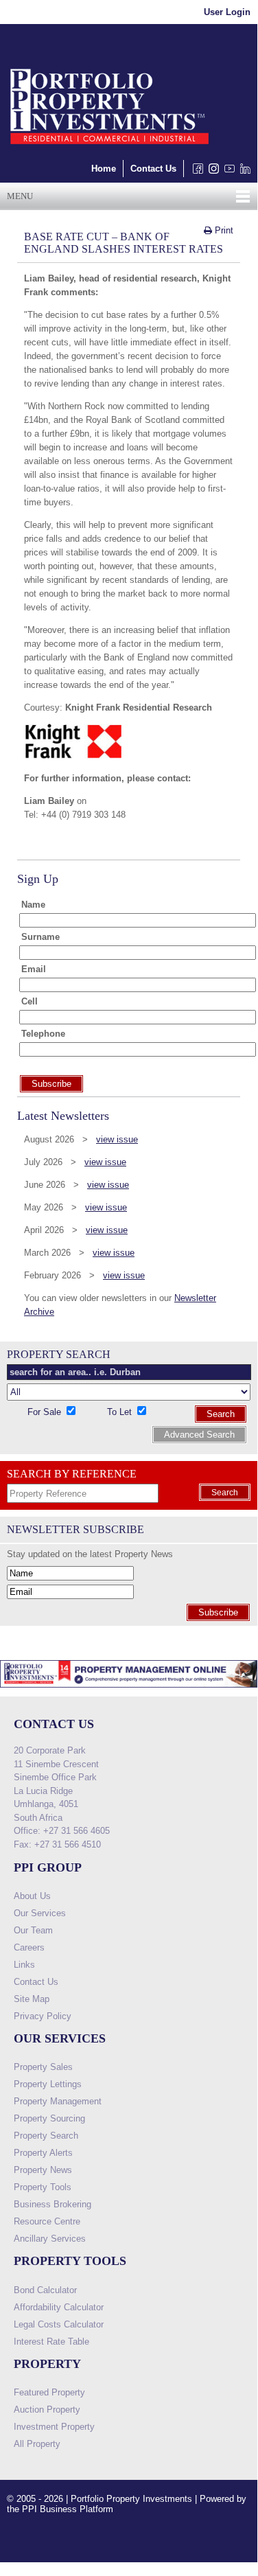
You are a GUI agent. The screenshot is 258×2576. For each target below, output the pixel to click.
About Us (32, 1896)
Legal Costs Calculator (59, 2324)
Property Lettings (48, 2084)
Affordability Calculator (59, 2307)
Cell (30, 1001)
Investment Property (54, 2427)
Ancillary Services (50, 2239)
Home (104, 169)
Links (24, 1965)
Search (221, 1414)
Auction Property (47, 2410)
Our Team (33, 1930)
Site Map (32, 1999)
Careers (29, 1947)
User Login (227, 12)
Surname (40, 937)
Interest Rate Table (51, 2342)
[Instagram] (211, 172)
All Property (37, 2444)
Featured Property (49, 2392)
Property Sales (43, 2067)
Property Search (46, 2136)
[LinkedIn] (243, 172)
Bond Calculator (45, 2290)
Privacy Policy (43, 2016)
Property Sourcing (49, 2118)
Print (223, 230)
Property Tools (43, 2187)
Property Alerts (43, 2153)
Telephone (43, 1034)
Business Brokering (52, 2204)
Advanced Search (199, 1435)
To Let (121, 1412)
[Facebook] (195, 172)
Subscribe (218, 1612)
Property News (43, 2170)
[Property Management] (129, 1691)
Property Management (58, 2101)
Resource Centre (47, 2221)
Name (33, 905)
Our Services (40, 1913)
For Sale (46, 1412)
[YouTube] (227, 172)
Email (34, 969)
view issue (117, 1139)
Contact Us (153, 169)
